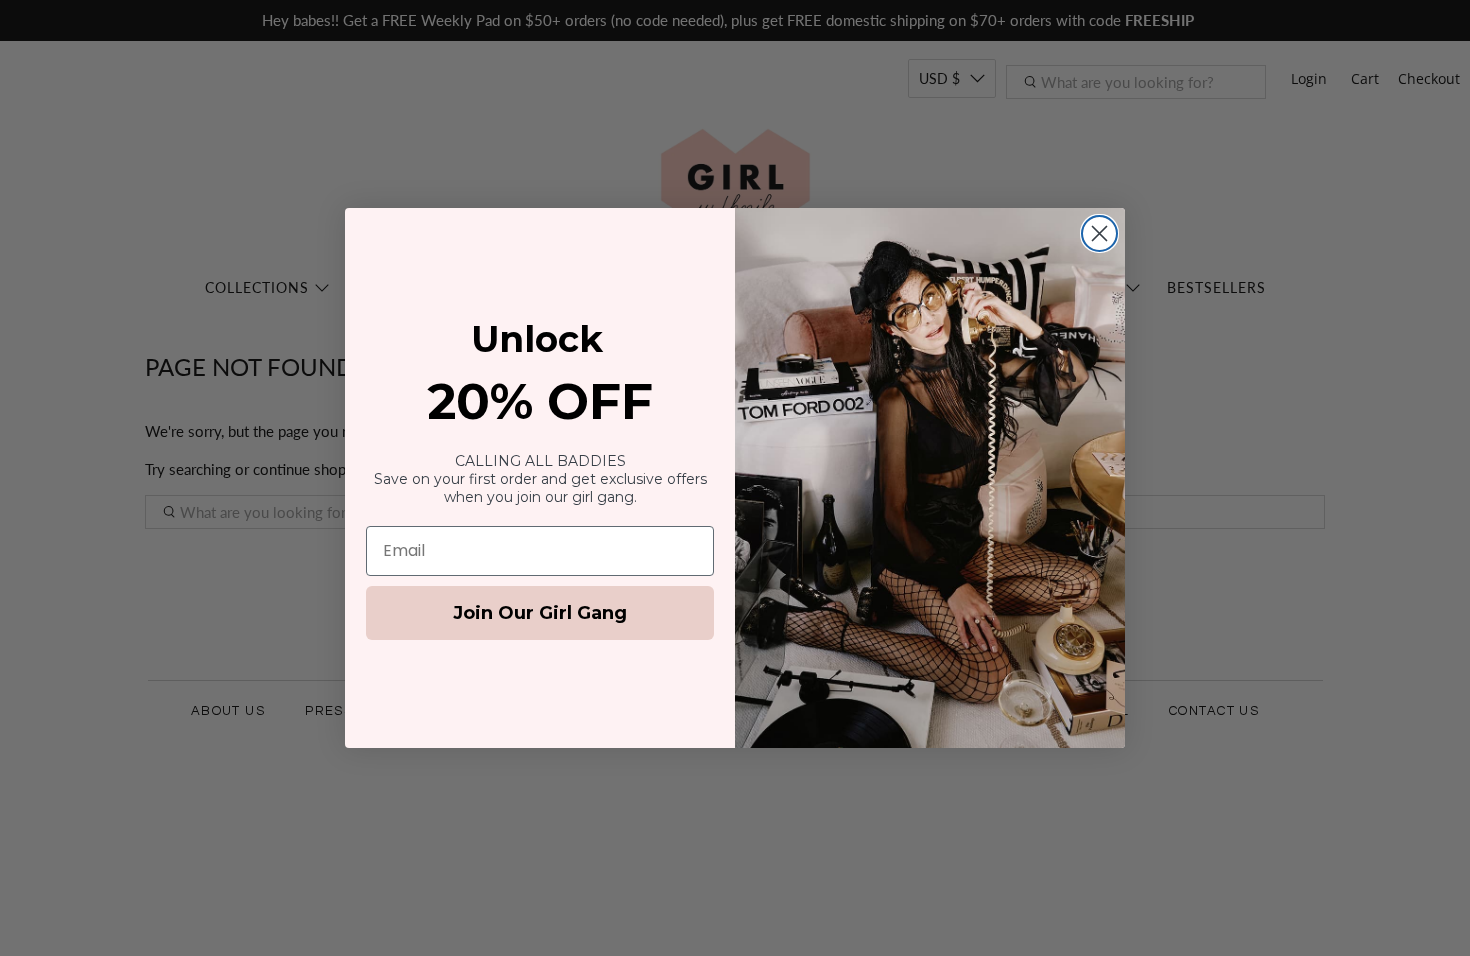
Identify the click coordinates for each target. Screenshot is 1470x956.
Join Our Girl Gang (540, 613)
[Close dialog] (1099, 233)
